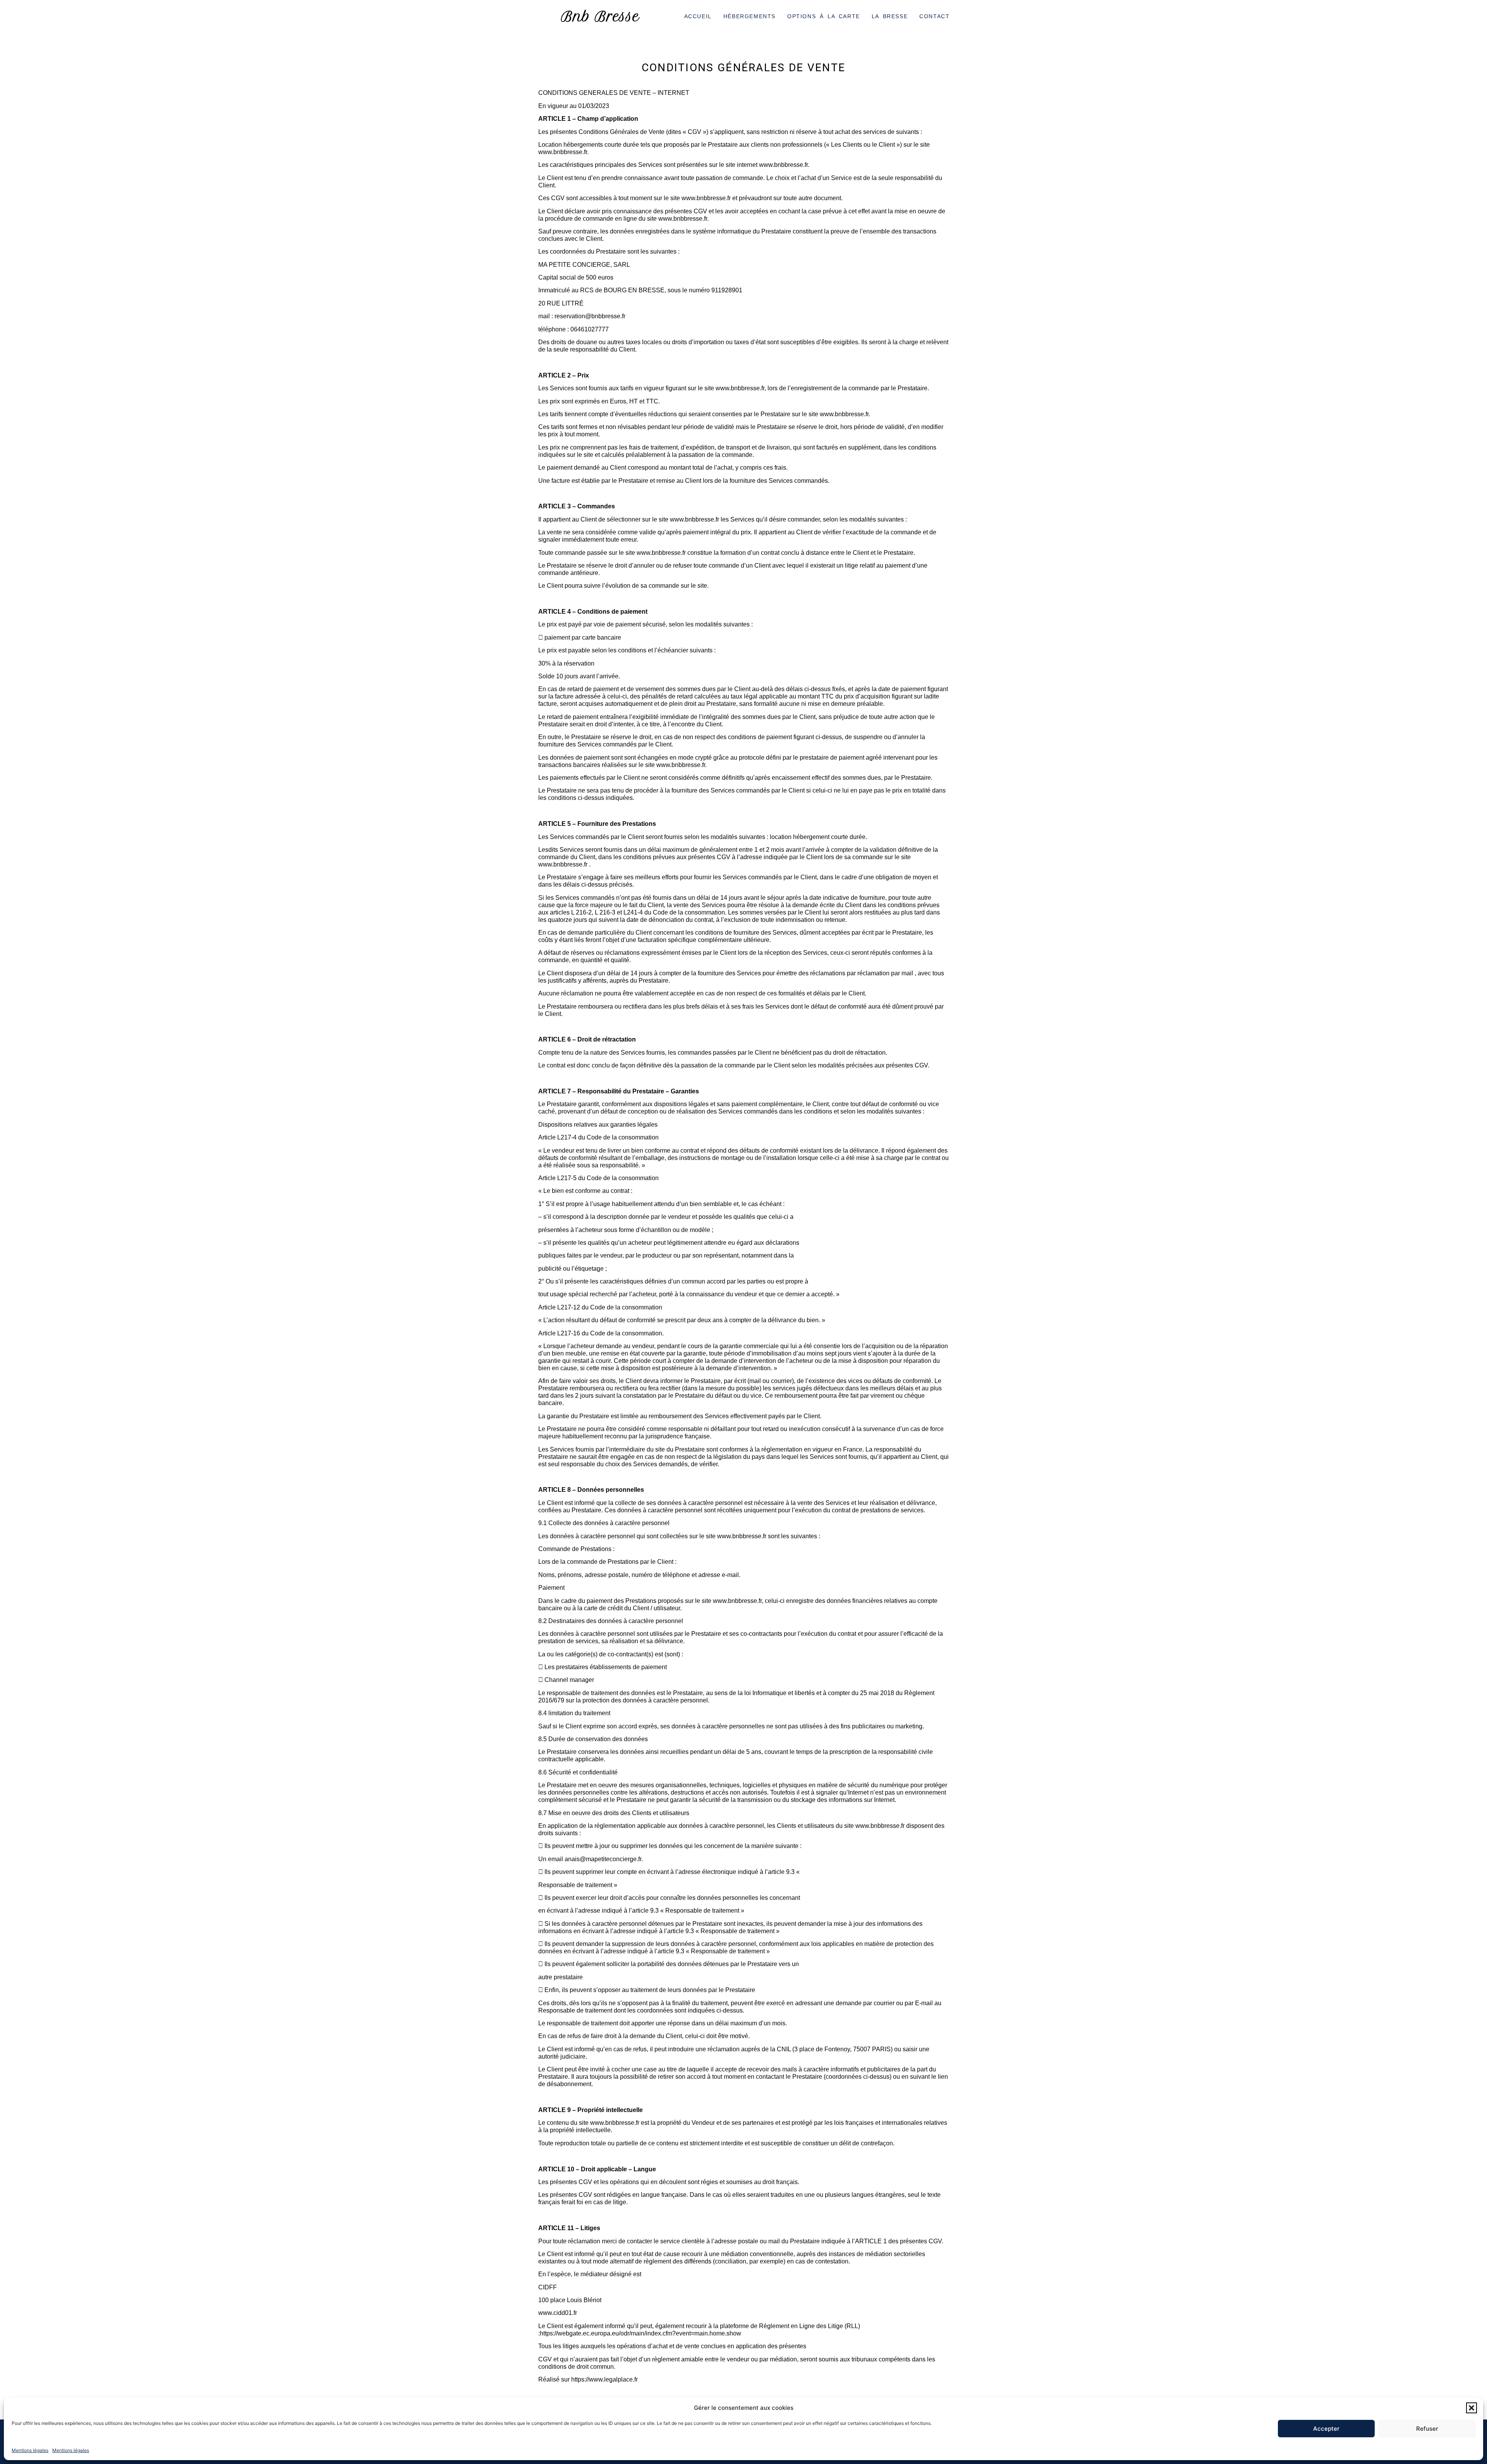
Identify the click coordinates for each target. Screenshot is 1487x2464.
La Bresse (890, 16)
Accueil (698, 16)
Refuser (1427, 2429)
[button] (1472, 2408)
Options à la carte (824, 16)
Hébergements (750, 16)
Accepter (1326, 2429)
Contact (934, 16)
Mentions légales (30, 2450)
